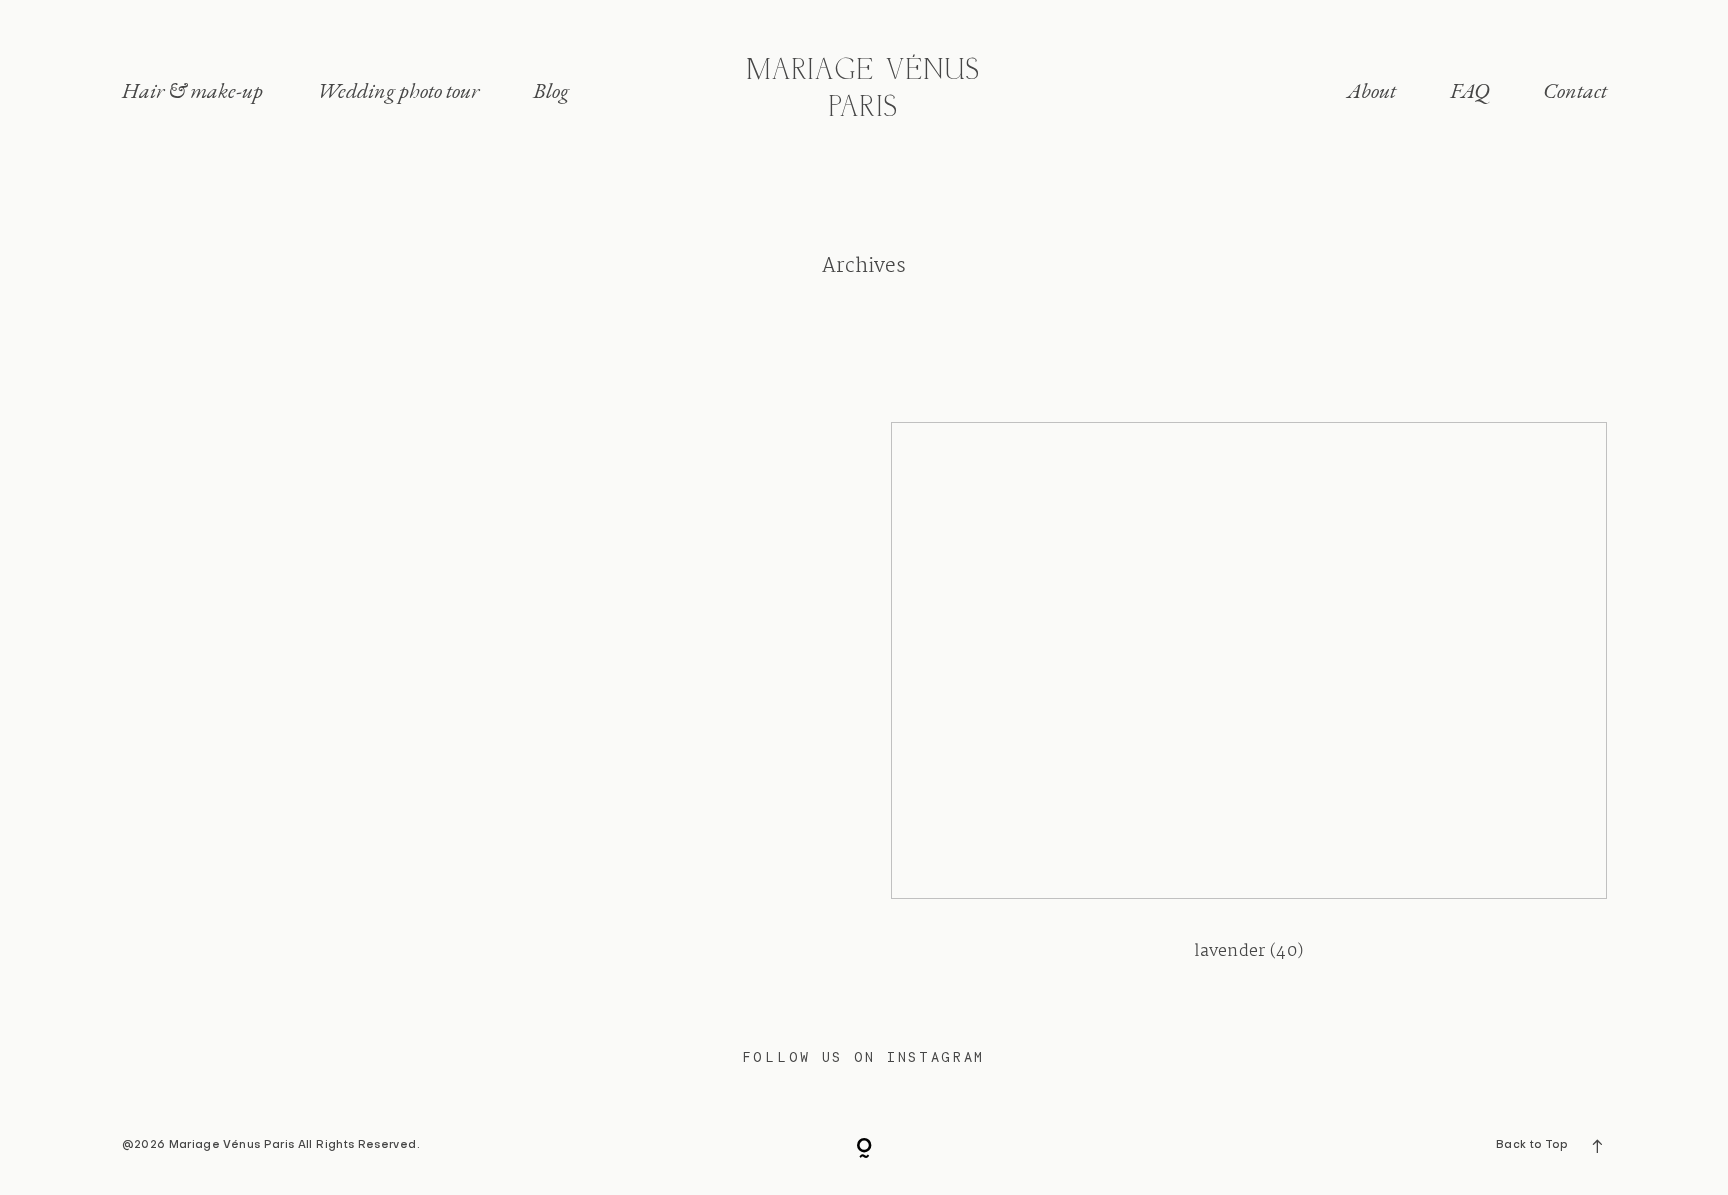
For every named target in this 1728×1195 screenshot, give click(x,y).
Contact (1575, 90)
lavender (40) (1249, 710)
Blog (551, 90)
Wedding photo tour (398, 90)
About (1371, 90)
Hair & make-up (192, 90)
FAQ (1469, 90)
